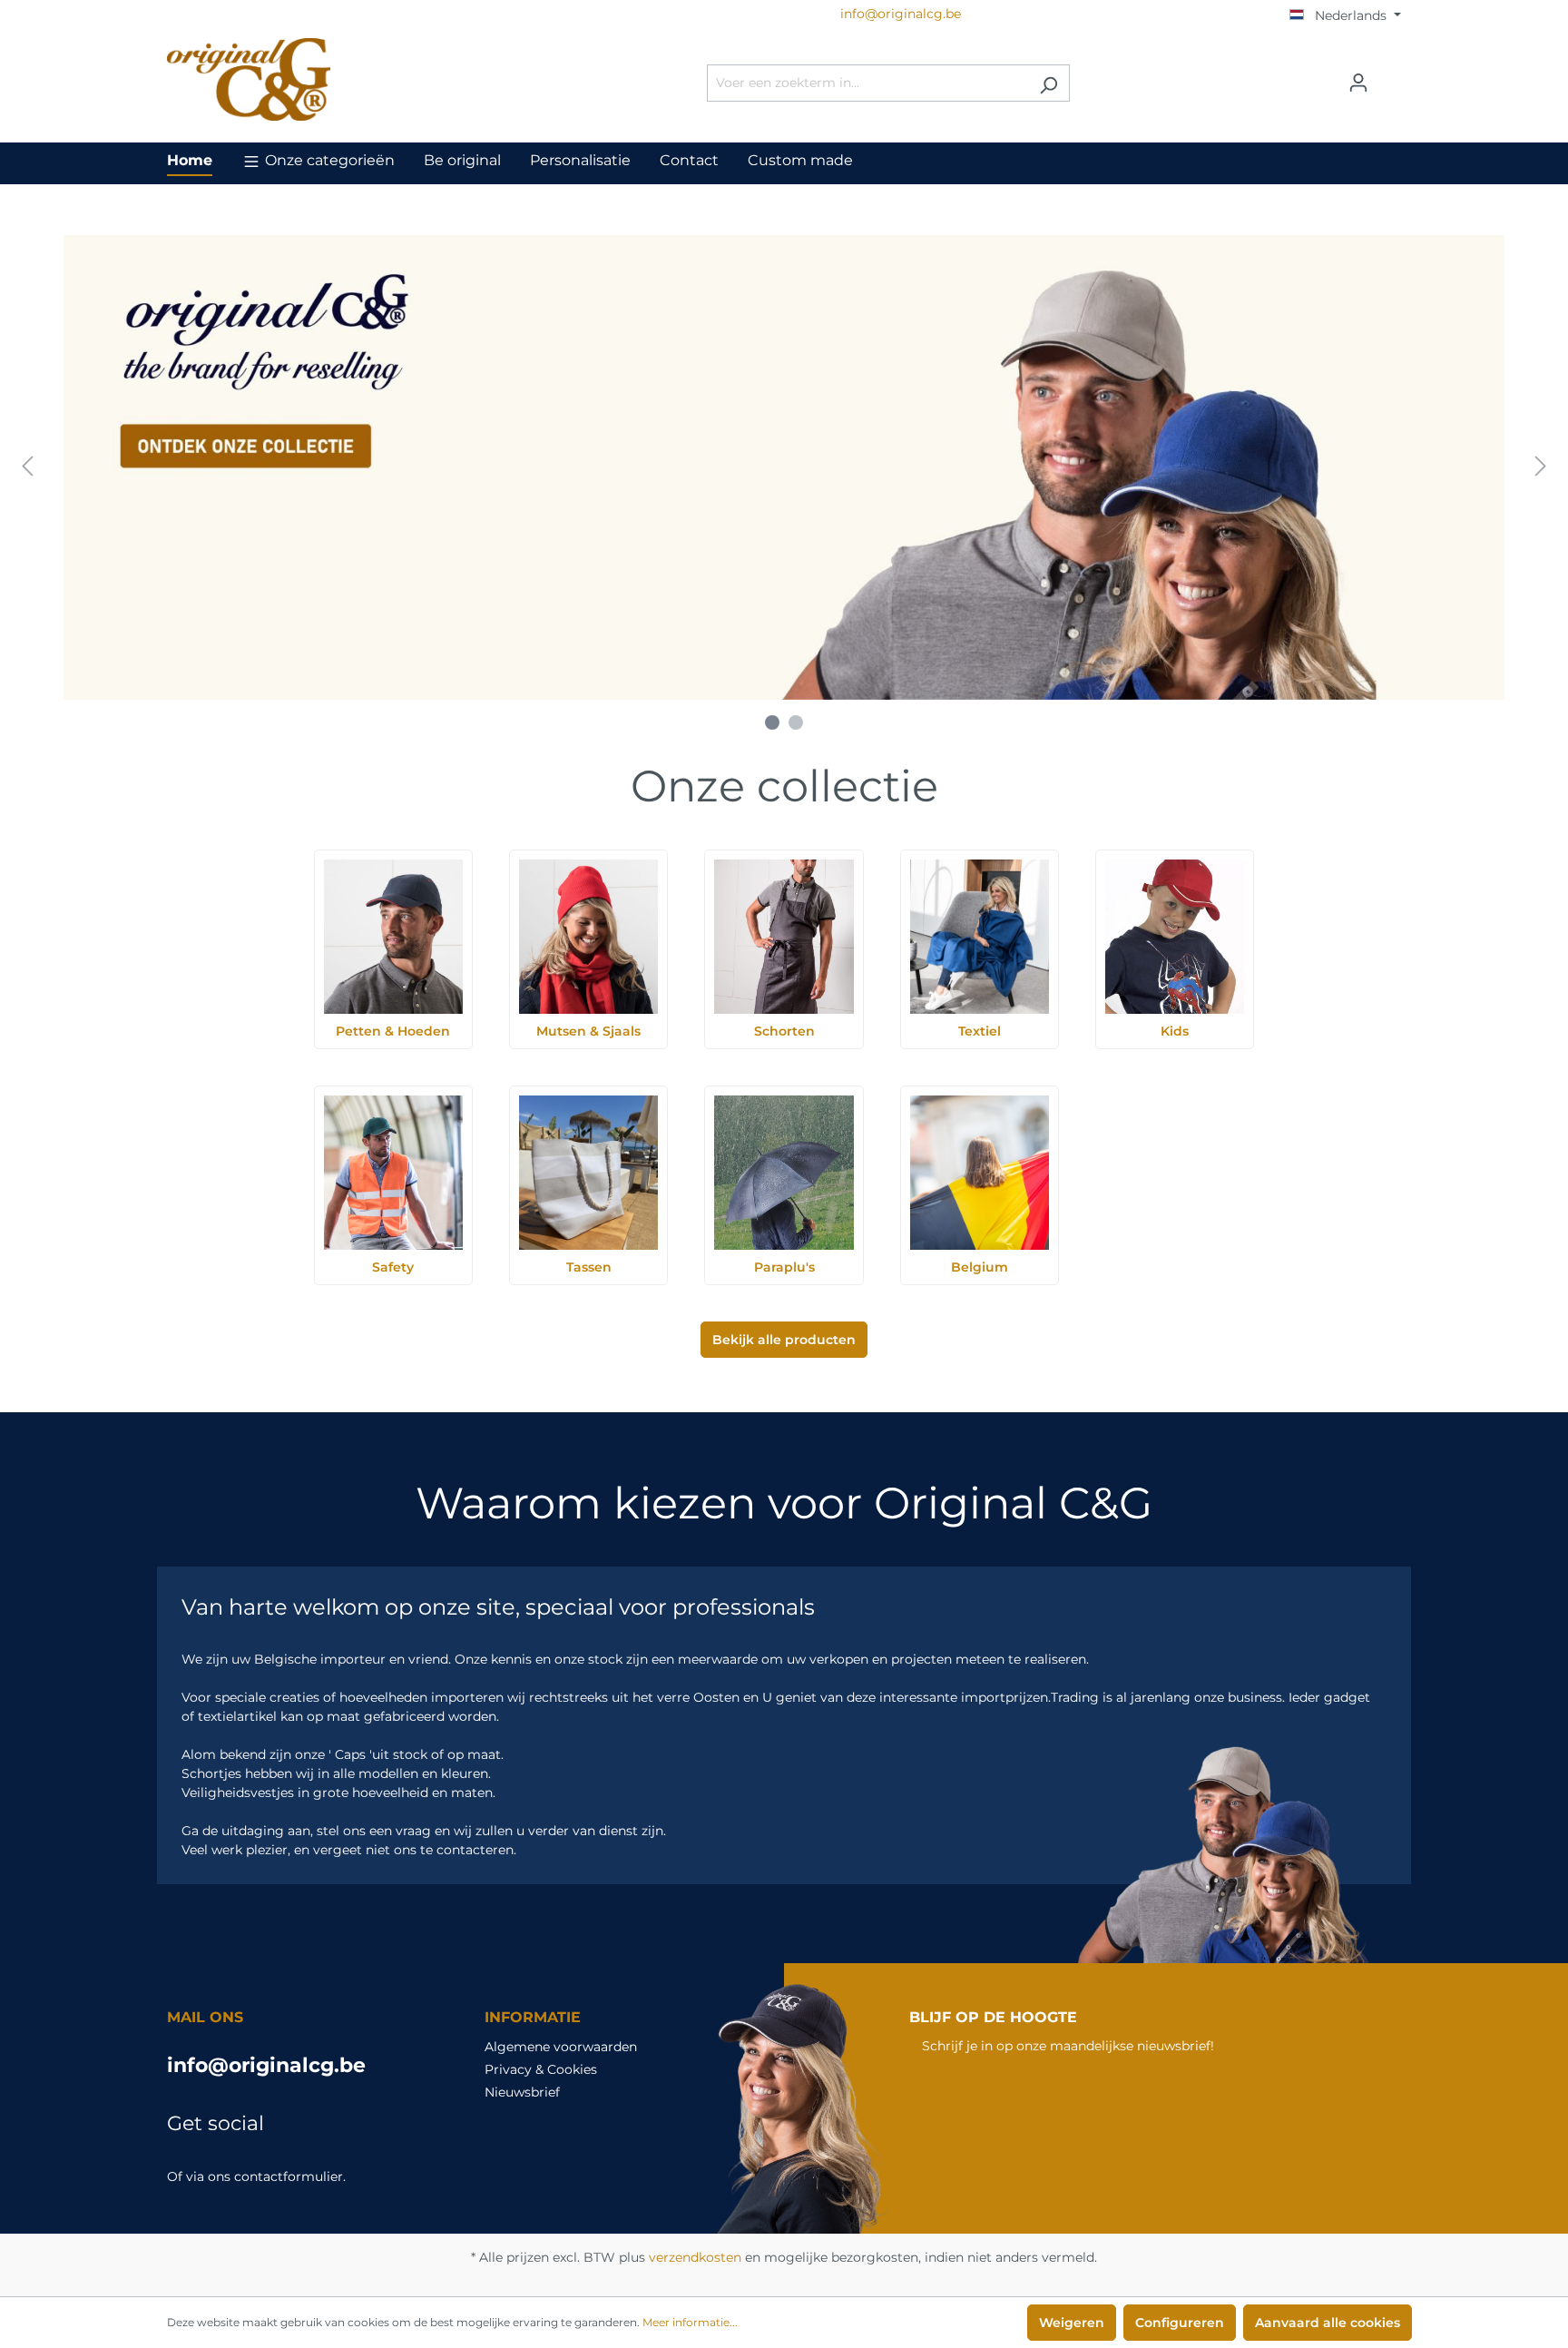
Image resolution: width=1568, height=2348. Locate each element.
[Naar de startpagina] (303, 79)
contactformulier (289, 2176)
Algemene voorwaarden (561, 2047)
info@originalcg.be (266, 2065)
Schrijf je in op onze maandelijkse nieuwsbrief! (1068, 2046)
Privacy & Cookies (541, 2069)
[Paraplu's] (784, 1173)
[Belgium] (980, 1173)
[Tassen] (588, 1173)
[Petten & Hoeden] (393, 937)
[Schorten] (784, 937)
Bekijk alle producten (784, 1340)
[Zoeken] (1049, 83)
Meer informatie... (690, 2322)
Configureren (1180, 2323)
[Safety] (393, 1173)
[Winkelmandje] (1390, 76)
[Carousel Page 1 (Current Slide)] (772, 722)
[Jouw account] (1358, 83)
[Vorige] (27, 467)
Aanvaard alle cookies (1328, 2323)
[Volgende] (1541, 467)
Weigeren (1072, 2323)
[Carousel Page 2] (796, 722)
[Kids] (1175, 937)
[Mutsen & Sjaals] (588, 937)
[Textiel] (980, 937)
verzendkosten (695, 2257)
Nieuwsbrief (522, 2092)
